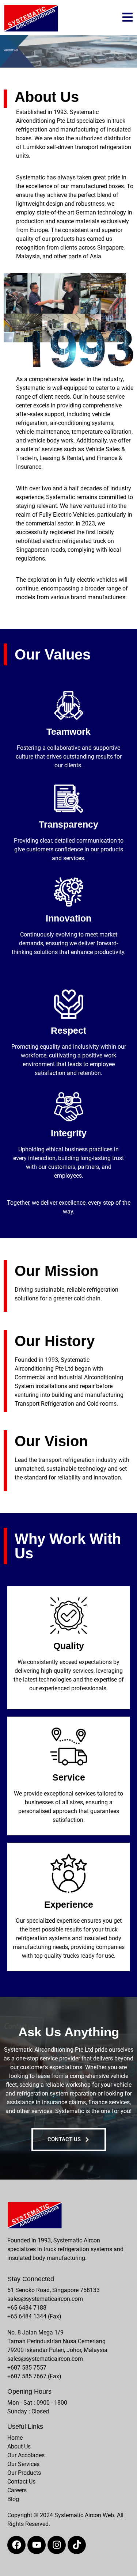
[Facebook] (16, 2545)
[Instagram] (57, 2545)
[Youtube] (37, 2545)
